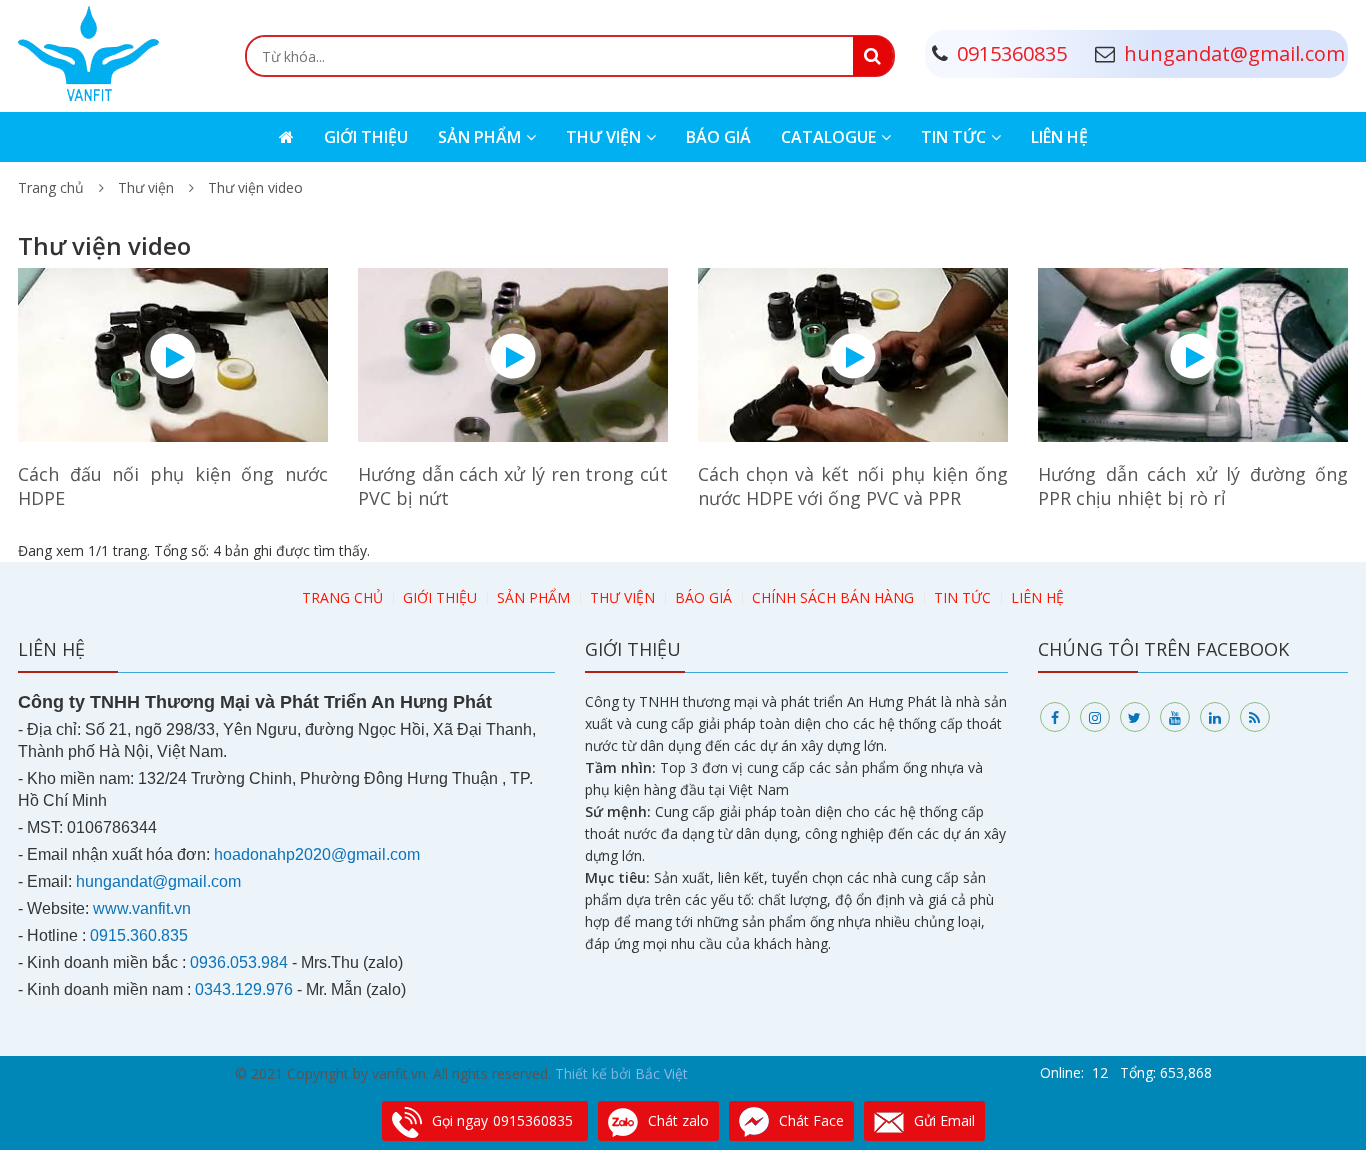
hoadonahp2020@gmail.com (317, 854)
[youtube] (1175, 717)
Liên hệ (1059, 137)
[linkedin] (1215, 717)
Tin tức (953, 137)
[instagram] (1095, 717)
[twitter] (1135, 717)
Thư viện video (255, 187)
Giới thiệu (366, 137)
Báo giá (718, 137)
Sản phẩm (479, 137)
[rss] (1255, 717)
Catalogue (828, 137)
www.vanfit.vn (142, 908)
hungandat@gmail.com (158, 881)
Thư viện (603, 137)
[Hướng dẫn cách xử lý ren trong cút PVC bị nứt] (513, 353)
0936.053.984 (239, 962)
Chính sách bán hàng (833, 597)
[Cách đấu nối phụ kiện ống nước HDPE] (173, 353)
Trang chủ (51, 187)
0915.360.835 (139, 935)
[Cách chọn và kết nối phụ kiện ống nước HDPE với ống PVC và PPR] (853, 353)
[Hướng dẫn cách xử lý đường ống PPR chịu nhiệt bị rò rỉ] (1193, 353)
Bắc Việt (661, 1073)
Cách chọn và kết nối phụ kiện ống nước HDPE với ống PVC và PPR (853, 486)
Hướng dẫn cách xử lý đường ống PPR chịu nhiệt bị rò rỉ (1193, 486)
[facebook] (1055, 717)
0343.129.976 (244, 989)
